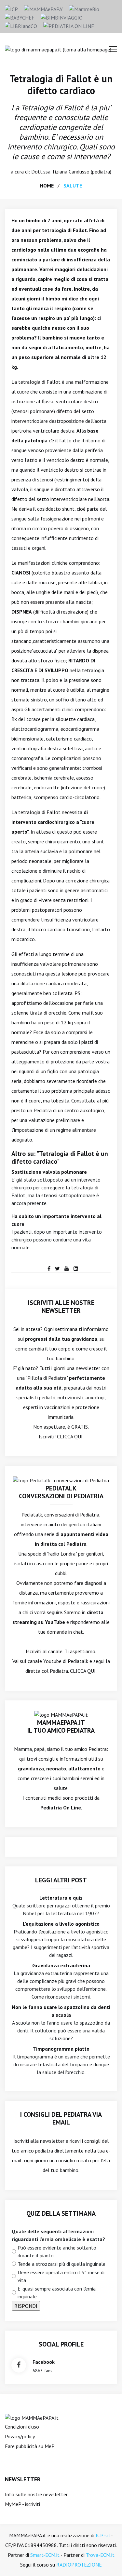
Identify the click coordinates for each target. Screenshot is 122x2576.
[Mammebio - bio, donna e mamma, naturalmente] (84, 8)
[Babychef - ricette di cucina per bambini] (20, 17)
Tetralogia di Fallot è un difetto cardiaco (61, 84)
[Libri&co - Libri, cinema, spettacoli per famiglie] (21, 25)
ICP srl (103, 2535)
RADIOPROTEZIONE (79, 2565)
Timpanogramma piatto (61, 2049)
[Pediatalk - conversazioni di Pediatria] (61, 1480)
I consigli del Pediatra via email (61, 2118)
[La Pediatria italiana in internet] (69, 25)
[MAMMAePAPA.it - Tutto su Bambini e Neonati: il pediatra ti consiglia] (43, 8)
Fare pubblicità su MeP (30, 2446)
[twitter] (57, 1268)
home (47, 186)
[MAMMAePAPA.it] (32, 2417)
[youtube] (67, 1268)
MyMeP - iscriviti (22, 2504)
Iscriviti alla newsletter (39, 2141)
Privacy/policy (20, 2436)
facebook (44, 2362)
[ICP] (11, 8)
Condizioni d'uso (22, 2427)
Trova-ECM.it (100, 2555)
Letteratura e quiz (61, 1898)
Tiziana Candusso (71, 172)
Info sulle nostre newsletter (36, 2494)
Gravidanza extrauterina (61, 1965)
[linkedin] (76, 1268)
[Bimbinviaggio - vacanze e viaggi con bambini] (62, 17)
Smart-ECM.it (45, 2555)
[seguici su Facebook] (19, 2365)
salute (73, 186)
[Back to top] (107, 2561)
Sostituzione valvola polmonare (49, 1172)
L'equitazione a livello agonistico (61, 1924)
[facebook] (49, 1268)
